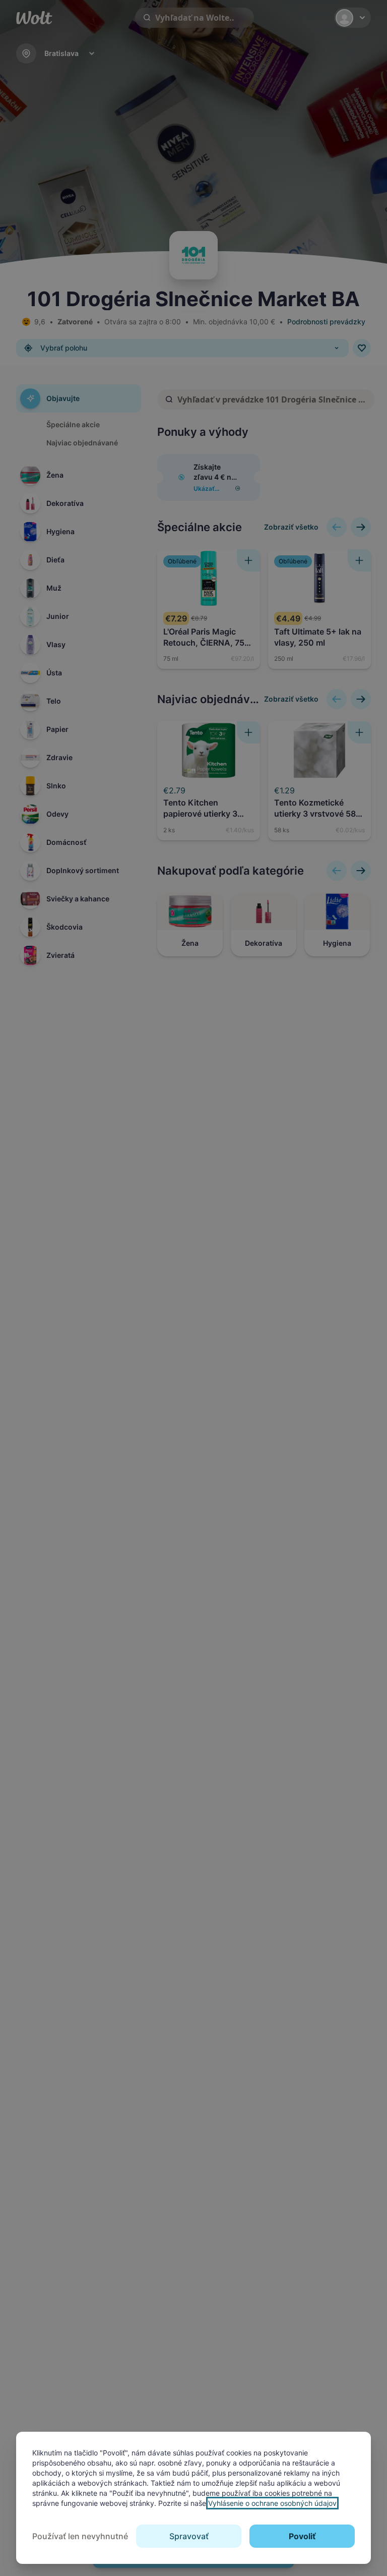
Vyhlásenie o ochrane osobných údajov (272, 2503)
